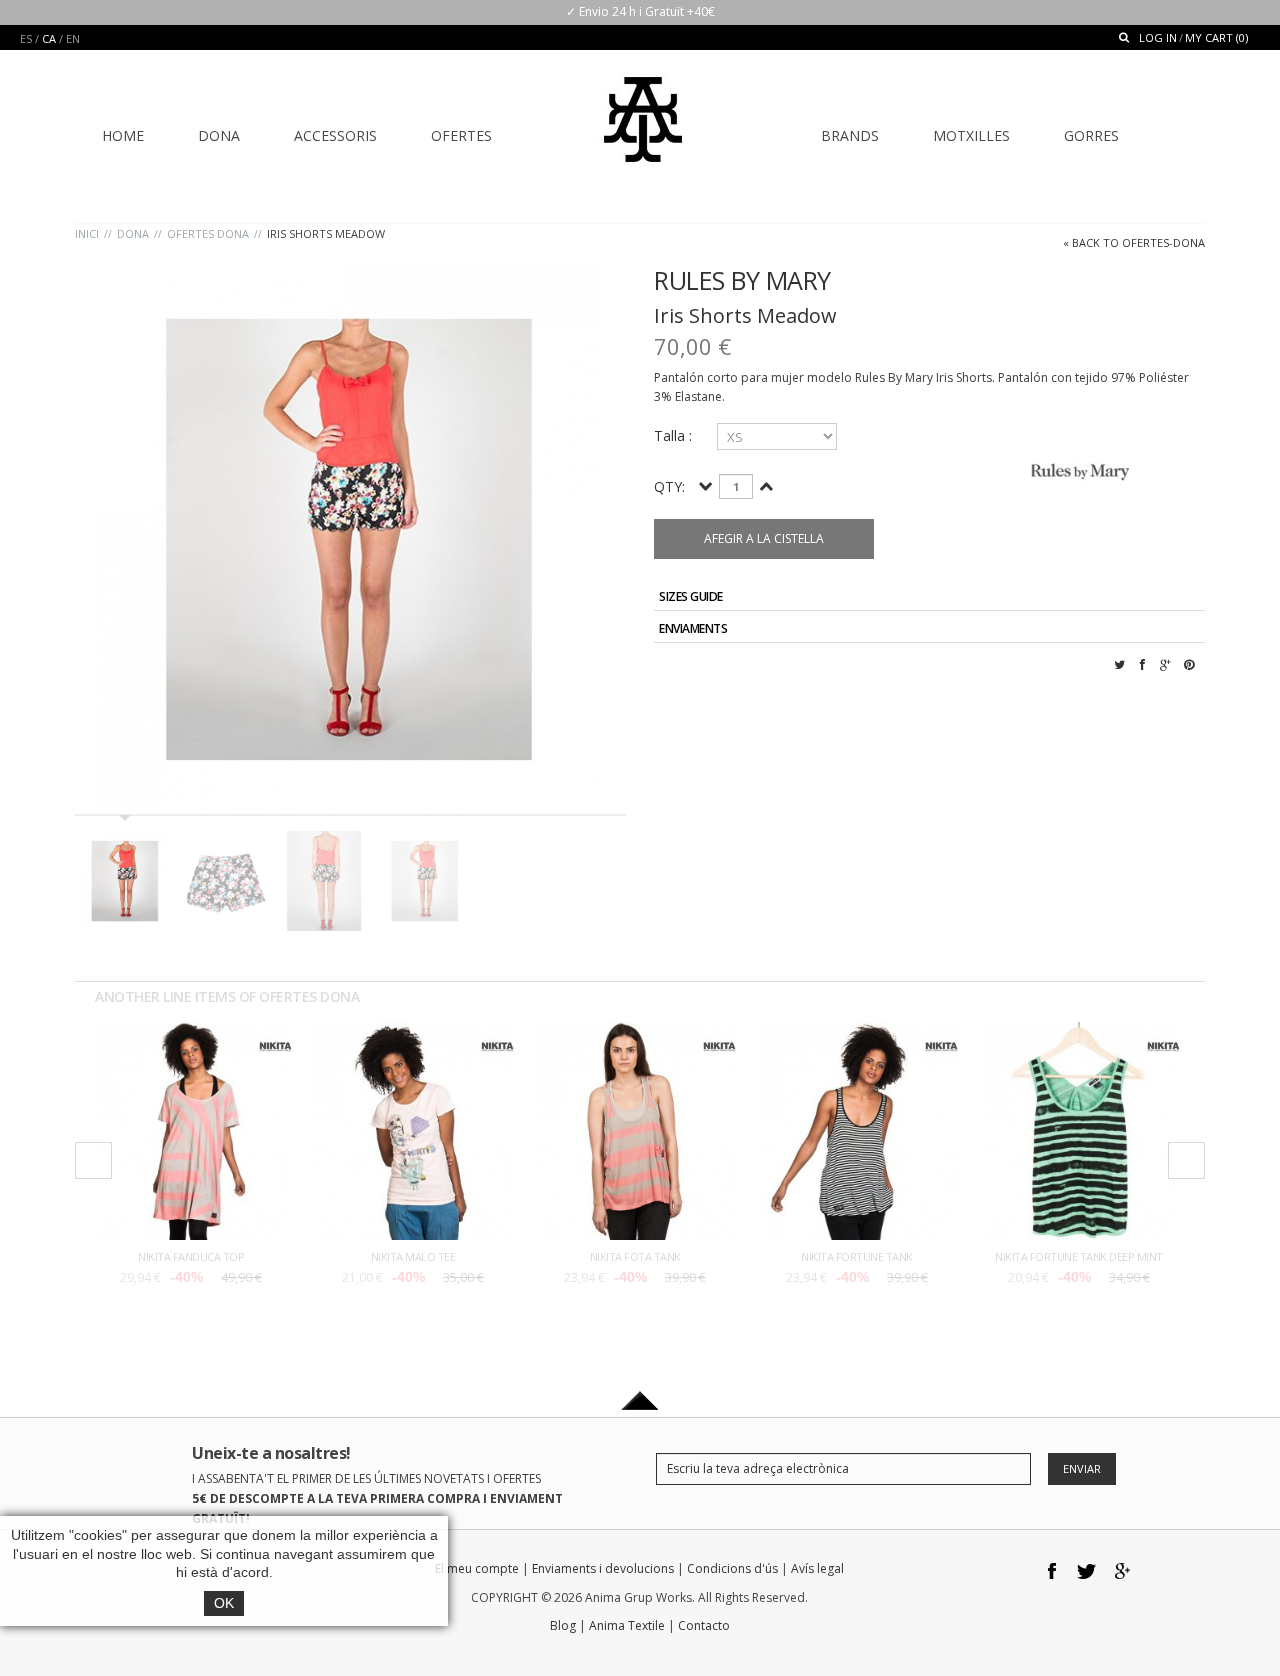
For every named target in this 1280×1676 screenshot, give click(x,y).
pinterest (1192, 1572)
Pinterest (1189, 675)
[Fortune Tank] (857, 1031)
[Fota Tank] (635, 1031)
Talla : (675, 435)
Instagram (1157, 1572)
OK (224, 1603)
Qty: (669, 486)
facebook (1052, 1572)
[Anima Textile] (643, 106)
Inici (87, 233)
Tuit (1120, 675)
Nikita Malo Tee (413, 1256)
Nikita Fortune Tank (857, 1256)
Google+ (1166, 675)
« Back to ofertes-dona (1134, 242)
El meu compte (477, 1568)
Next (1186, 1160)
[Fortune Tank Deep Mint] (1079, 1031)
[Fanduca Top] (191, 1031)
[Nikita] (275, 1038)
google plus (1122, 1572)
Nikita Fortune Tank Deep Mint (1079, 1256)
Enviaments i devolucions (603, 1568)
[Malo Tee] (413, 1031)
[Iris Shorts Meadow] (350, 539)
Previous (93, 1160)
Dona (133, 233)
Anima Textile (627, 1625)
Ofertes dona (208, 233)
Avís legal (817, 1568)
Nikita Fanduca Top (191, 1256)
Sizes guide (691, 596)
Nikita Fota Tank (635, 1256)
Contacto (704, 1625)
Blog (563, 1625)
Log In (1158, 37)
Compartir (1143, 675)
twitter (1087, 1572)
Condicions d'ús (732, 1568)
